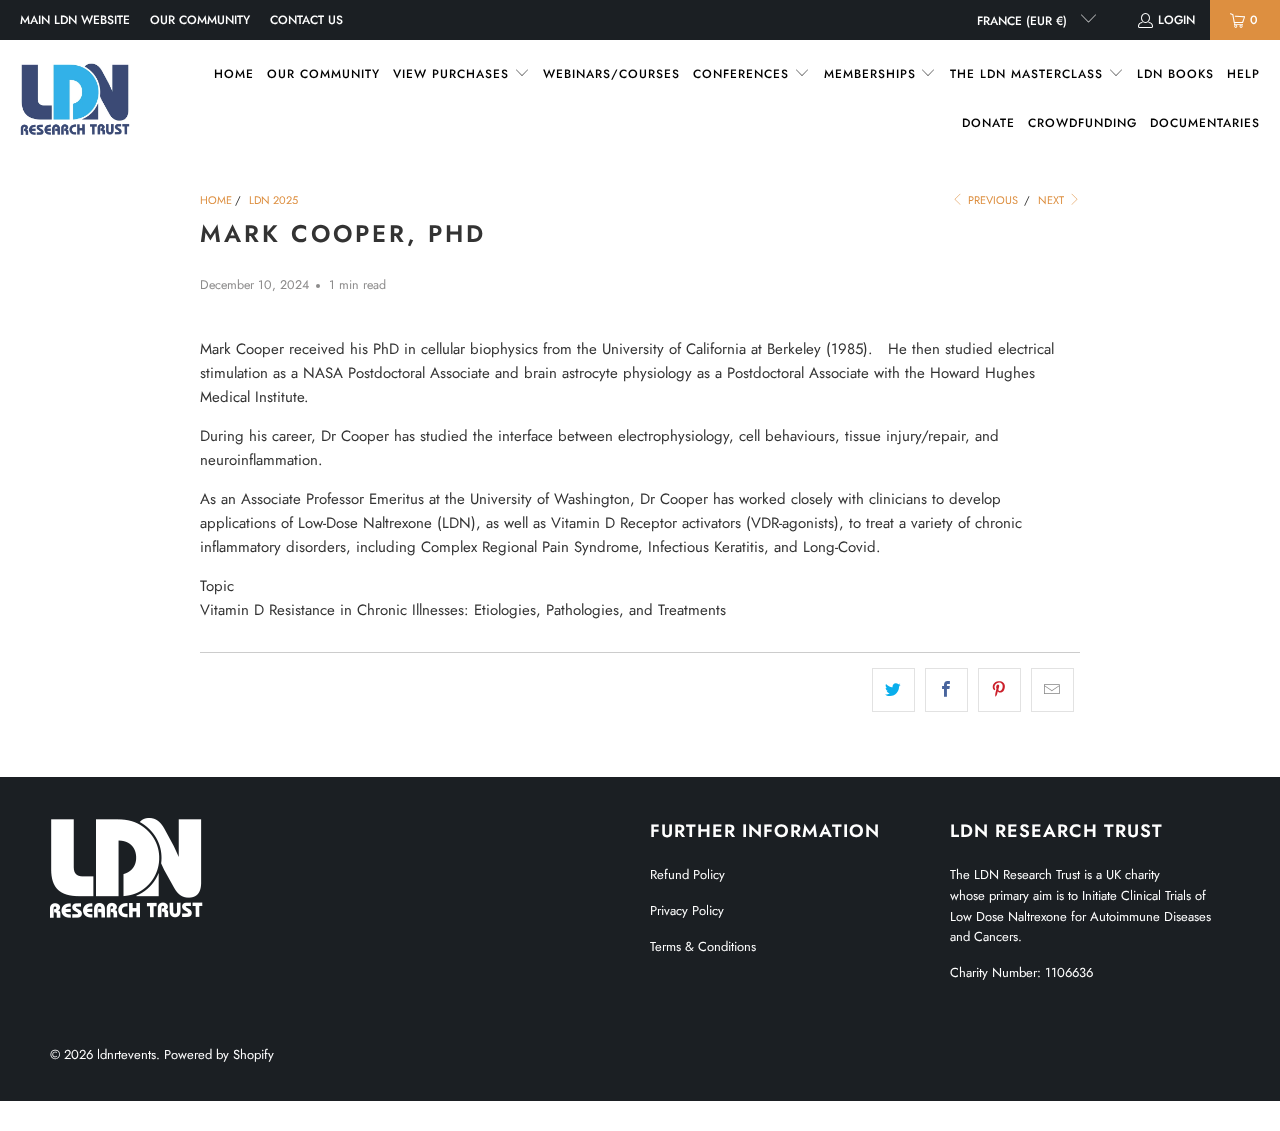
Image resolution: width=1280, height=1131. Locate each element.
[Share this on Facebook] (946, 690)
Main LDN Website (75, 20)
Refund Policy (687, 874)
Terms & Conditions (703, 946)
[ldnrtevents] (75, 99)
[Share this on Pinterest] (999, 690)
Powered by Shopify (219, 1054)
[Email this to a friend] (1052, 690)
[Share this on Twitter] (893, 690)
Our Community (200, 20)
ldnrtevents (126, 1054)
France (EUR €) (1024, 21)
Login (1176, 20)
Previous (991, 200)
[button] (461, 74)
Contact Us (306, 20)
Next (1052, 200)
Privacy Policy (687, 910)
